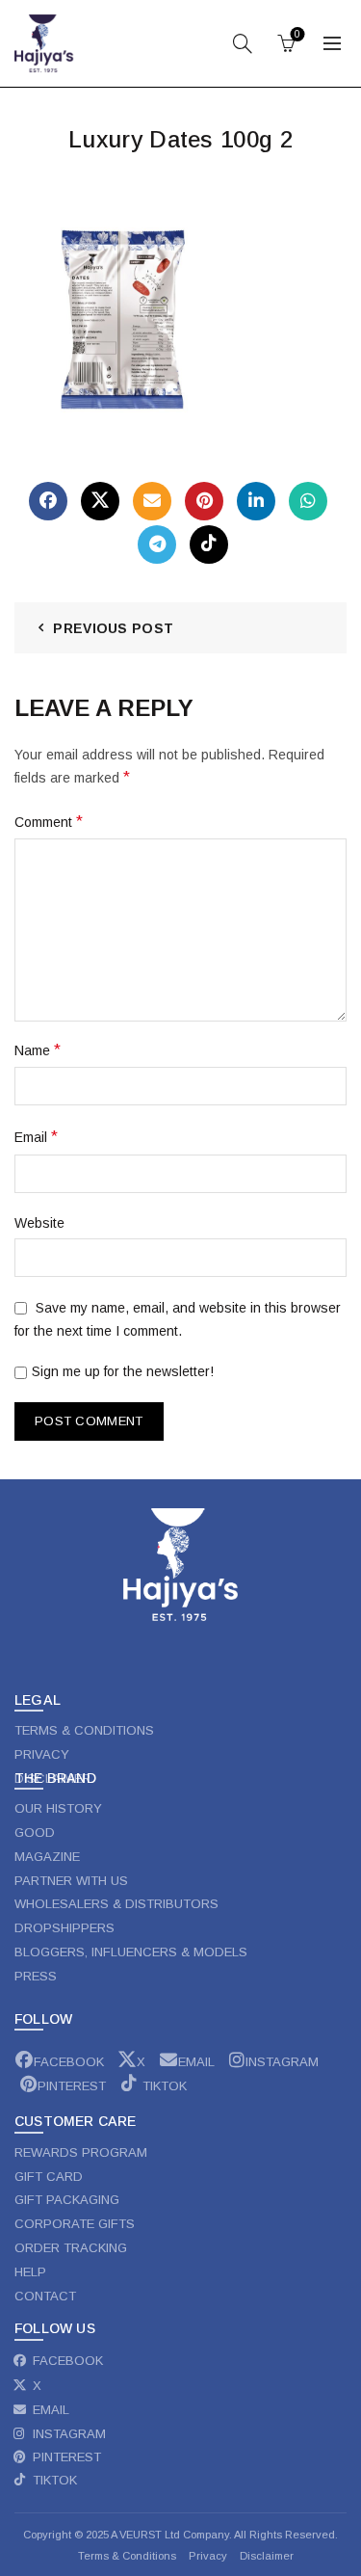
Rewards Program (81, 2152)
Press (36, 1976)
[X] (100, 501)
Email (36, 1137)
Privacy (209, 2556)
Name (38, 1050)
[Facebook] (48, 501)
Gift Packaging (67, 2200)
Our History (58, 1808)
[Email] (152, 501)
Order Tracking (71, 2248)
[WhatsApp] (308, 501)
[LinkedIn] (256, 501)
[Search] (243, 43)
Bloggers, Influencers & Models (131, 1952)
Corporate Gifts (75, 2224)
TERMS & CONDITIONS (84, 1730)
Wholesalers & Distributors (116, 1904)
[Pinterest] (204, 501)
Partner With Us (71, 1881)
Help (30, 2272)
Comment (49, 822)
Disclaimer (267, 2556)
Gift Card (49, 2177)
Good (35, 1832)
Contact (45, 2296)
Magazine (47, 1857)
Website (39, 1223)
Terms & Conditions (127, 2556)
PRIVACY (42, 1754)
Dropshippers (64, 1928)
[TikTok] (209, 544)
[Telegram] (157, 544)
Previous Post (113, 628)
